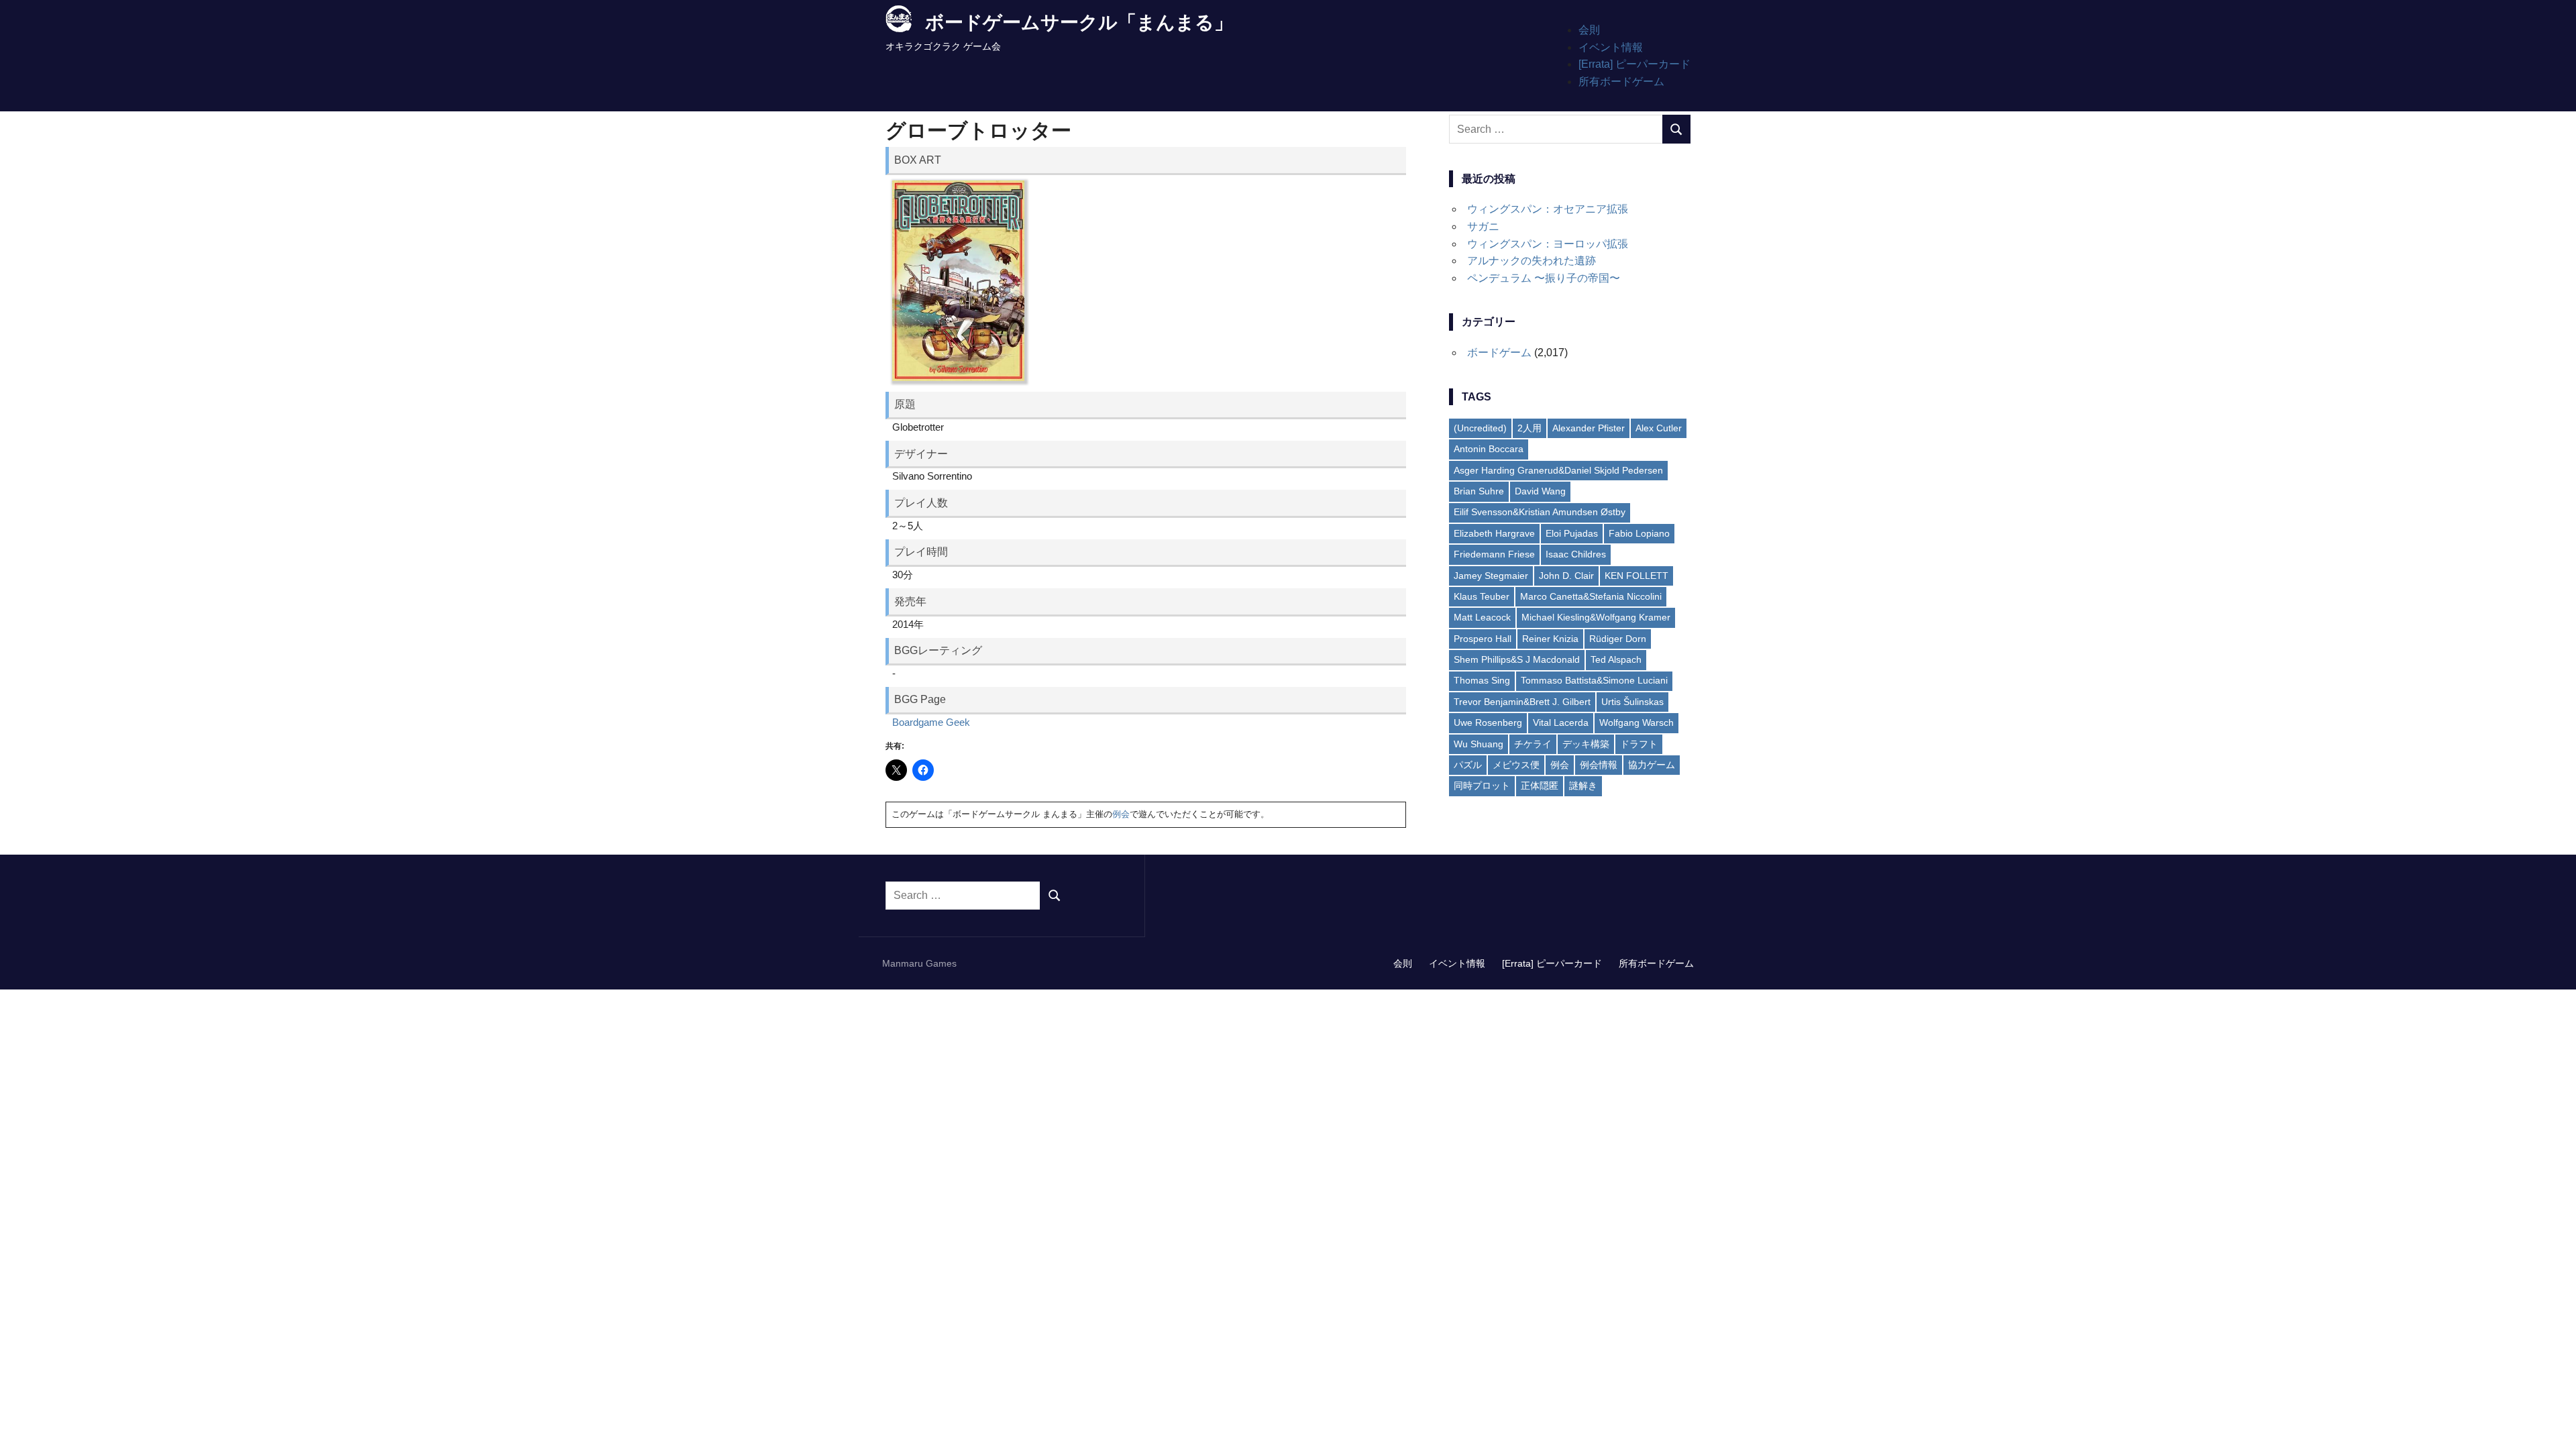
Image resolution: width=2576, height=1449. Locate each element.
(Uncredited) (1480, 428)
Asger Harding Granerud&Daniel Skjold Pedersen (1558, 470)
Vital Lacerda (1561, 722)
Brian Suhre (1479, 491)
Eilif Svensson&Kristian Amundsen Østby (1540, 512)
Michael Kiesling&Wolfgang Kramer (1596, 617)
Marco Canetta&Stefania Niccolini (1591, 596)
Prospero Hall (1483, 639)
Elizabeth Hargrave (1494, 533)
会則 (1589, 30)
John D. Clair (1566, 576)
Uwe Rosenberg (1488, 722)
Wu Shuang (1479, 744)
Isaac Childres (1576, 554)
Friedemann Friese (1494, 554)
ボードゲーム (1499, 353)
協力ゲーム (1652, 765)
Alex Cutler (1659, 428)
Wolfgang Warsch (1636, 722)
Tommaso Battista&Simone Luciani (1594, 680)
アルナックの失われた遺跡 (1532, 261)
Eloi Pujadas (1572, 533)
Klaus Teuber (1482, 596)
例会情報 (1599, 765)
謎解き (1583, 786)
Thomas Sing (1482, 680)
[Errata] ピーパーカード (1634, 64)
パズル (1468, 765)
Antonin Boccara (1489, 449)
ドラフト (1639, 744)
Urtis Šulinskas (1632, 702)
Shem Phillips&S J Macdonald (1517, 659)
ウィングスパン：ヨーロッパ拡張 (1548, 244)
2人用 (1529, 428)
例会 (1121, 814)
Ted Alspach (1616, 659)
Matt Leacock (1482, 617)
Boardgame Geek (931, 722)
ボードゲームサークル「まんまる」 (1079, 22)
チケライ (1533, 744)
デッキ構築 (1586, 744)
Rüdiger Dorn (1618, 639)
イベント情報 (1611, 47)
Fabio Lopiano (1639, 533)
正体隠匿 (1540, 786)
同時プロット (1482, 786)
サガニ (1483, 226)
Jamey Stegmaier (1491, 576)
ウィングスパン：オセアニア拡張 (1548, 209)
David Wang (1540, 491)
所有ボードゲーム (1621, 82)
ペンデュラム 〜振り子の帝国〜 (1544, 278)
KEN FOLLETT (1636, 576)
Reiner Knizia (1550, 639)
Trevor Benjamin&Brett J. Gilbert (1522, 702)
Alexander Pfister (1589, 428)
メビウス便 (1516, 765)
